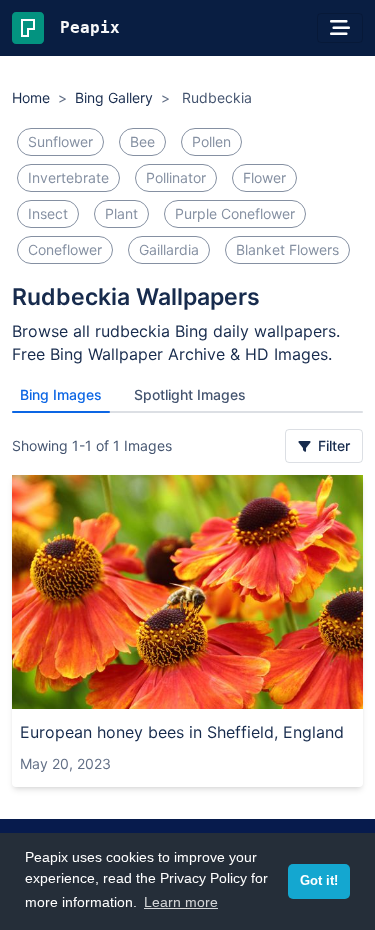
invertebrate (68, 177)
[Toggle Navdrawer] (340, 28)
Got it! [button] (319, 881)
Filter (332, 445)
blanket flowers (287, 249)
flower (264, 177)
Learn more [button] (181, 902)
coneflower (65, 249)
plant (121, 213)
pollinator (176, 177)
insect (48, 213)
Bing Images (61, 394)
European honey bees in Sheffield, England (182, 732)
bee (142, 141)
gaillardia (169, 249)
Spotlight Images (190, 394)
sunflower (60, 141)
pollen (211, 141)
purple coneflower (235, 213)
